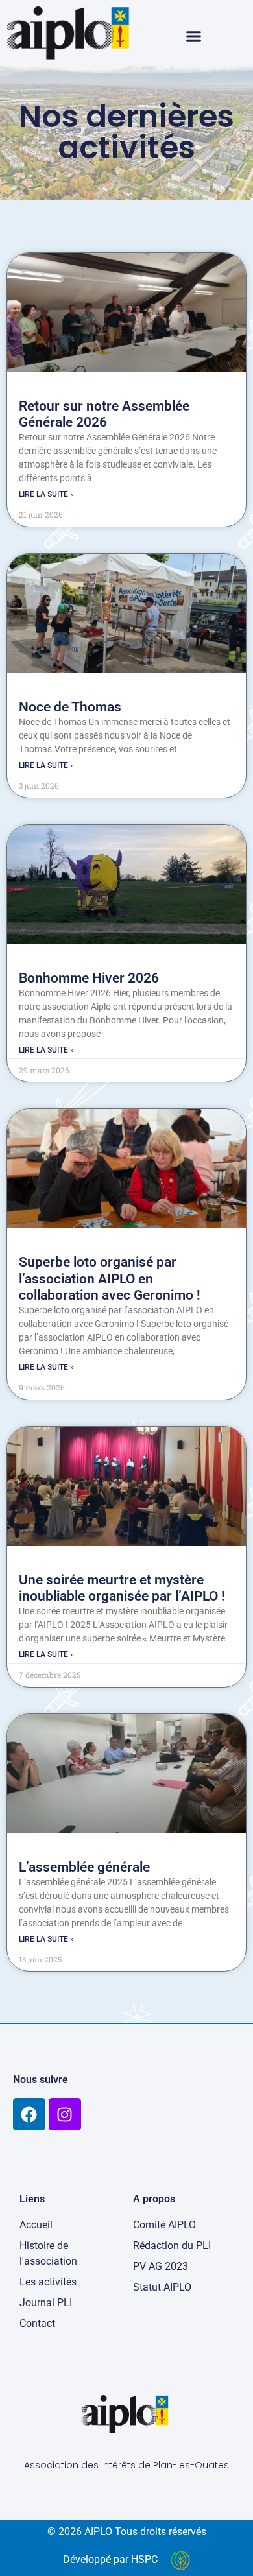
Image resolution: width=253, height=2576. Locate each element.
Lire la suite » (46, 494)
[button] (194, 36)
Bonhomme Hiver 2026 (89, 978)
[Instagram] (65, 2114)
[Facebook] (29, 2114)
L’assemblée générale (84, 1867)
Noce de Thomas (70, 707)
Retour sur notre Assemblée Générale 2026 (104, 414)
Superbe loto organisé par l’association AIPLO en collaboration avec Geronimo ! (110, 1278)
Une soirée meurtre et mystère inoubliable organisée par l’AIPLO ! (122, 1588)
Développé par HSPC (110, 2559)
